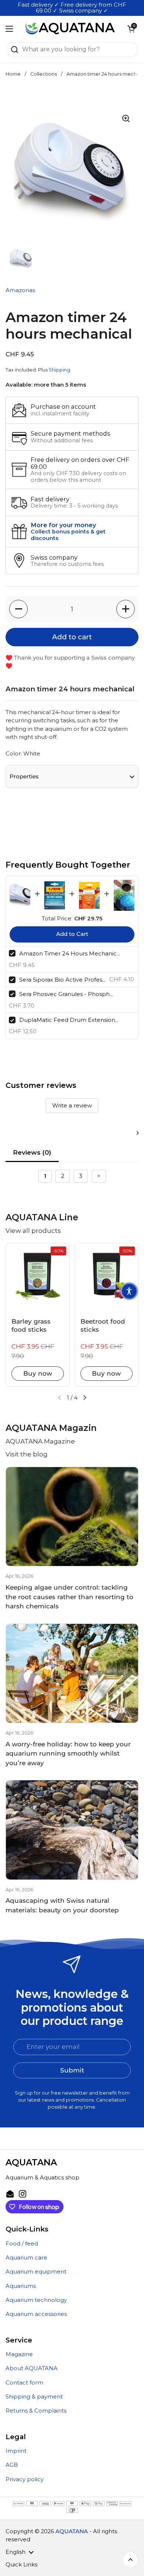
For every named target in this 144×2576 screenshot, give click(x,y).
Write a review (72, 1105)
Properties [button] (24, 777)
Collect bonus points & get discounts (68, 535)
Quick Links (21, 2565)
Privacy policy (25, 2479)
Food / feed (22, 2244)
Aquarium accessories (36, 2314)
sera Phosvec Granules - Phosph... (66, 994)
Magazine (19, 2354)
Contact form (24, 2383)
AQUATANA (72, 2531)
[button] (131, 29)
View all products (33, 1231)
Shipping (59, 370)
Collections (44, 74)
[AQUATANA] (70, 29)
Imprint (16, 2451)
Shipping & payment (34, 2397)
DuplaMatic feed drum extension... (69, 1020)
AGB (12, 2465)
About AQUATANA (32, 2368)
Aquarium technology (36, 2300)
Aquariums (21, 2286)
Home (13, 74)
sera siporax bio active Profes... (62, 980)
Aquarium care (26, 2258)
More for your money (63, 525)
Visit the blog (27, 1454)
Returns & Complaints (36, 2411)
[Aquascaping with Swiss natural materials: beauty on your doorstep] (72, 1830)
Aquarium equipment (36, 2272)
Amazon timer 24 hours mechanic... (70, 953)
